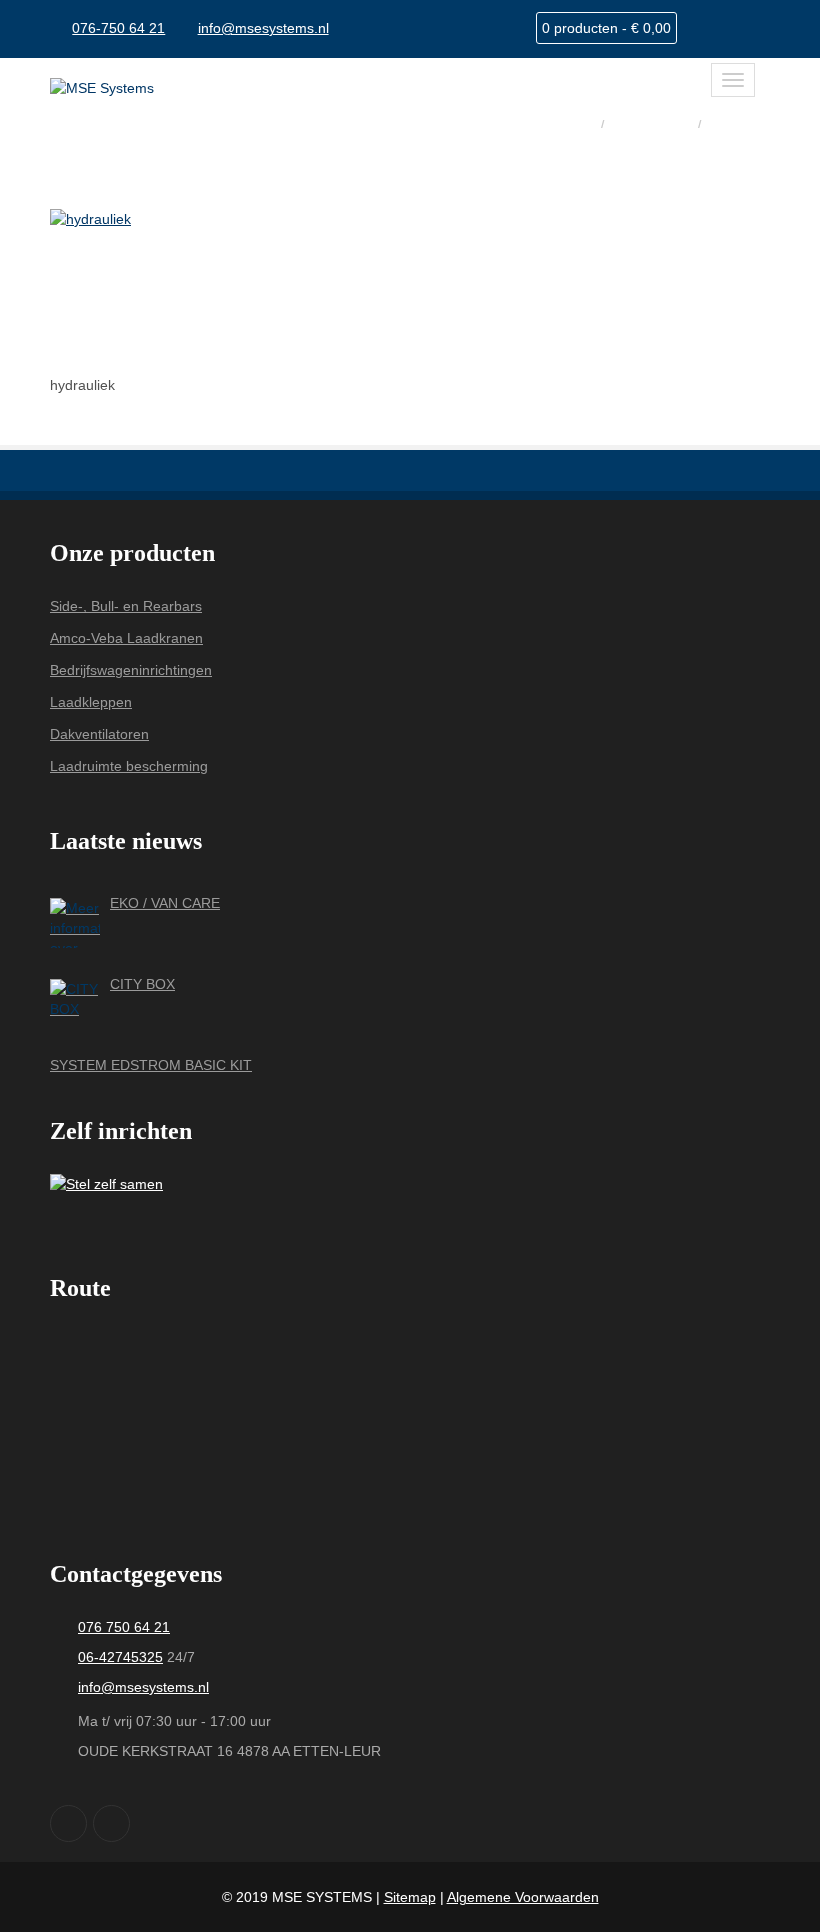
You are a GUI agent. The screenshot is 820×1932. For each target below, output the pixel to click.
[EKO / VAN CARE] (75, 923)
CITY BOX (142, 984)
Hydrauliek (652, 122)
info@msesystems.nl (263, 28)
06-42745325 (120, 1657)
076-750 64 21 (118, 28)
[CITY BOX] (75, 1004)
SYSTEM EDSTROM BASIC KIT (151, 1065)
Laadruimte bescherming (129, 766)
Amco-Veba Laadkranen (126, 638)
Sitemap (410, 1897)
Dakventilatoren (99, 734)
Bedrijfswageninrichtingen (131, 670)
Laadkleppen (91, 702)
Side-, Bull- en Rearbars (126, 606)
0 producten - (606, 28)
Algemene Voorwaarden (523, 1897)
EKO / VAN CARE (165, 903)
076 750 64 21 (124, 1627)
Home (572, 122)
